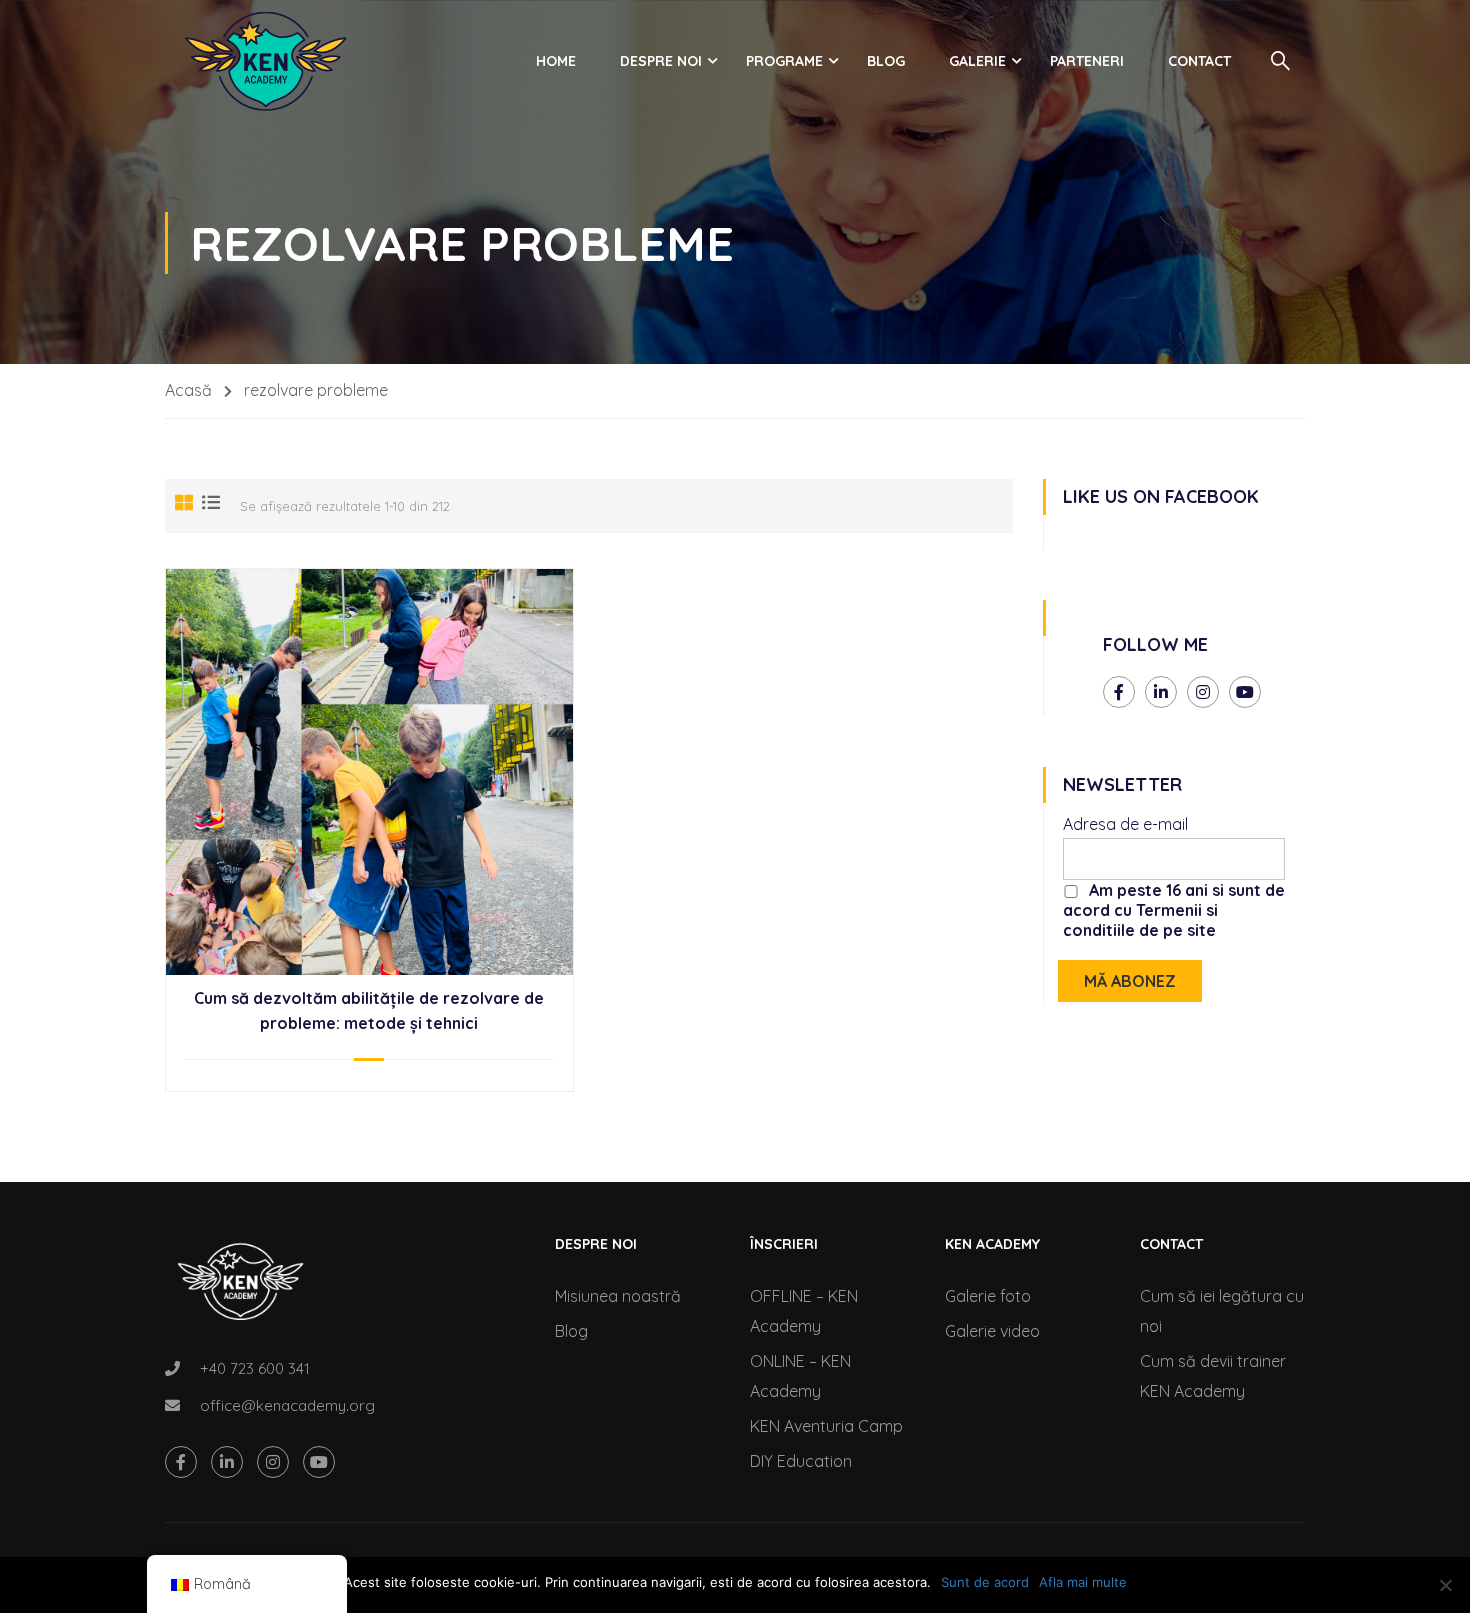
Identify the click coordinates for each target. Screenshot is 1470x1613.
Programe (784, 61)
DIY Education (801, 1461)
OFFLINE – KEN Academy (804, 1311)
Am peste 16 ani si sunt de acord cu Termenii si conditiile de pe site (1174, 910)
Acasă (188, 390)
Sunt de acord (985, 1582)
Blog (886, 61)
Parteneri (1087, 61)
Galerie (977, 61)
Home (556, 61)
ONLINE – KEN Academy (800, 1376)
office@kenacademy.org (287, 1405)
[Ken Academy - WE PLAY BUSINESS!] (265, 61)
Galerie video (992, 1331)
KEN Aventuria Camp (826, 1426)
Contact (1199, 61)
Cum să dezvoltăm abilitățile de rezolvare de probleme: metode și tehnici (369, 1010)
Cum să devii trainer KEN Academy (1213, 1376)
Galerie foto (988, 1296)
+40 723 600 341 (255, 1368)
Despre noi (661, 61)
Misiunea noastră (618, 1296)
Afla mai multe (1083, 1582)
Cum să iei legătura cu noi (1222, 1311)
